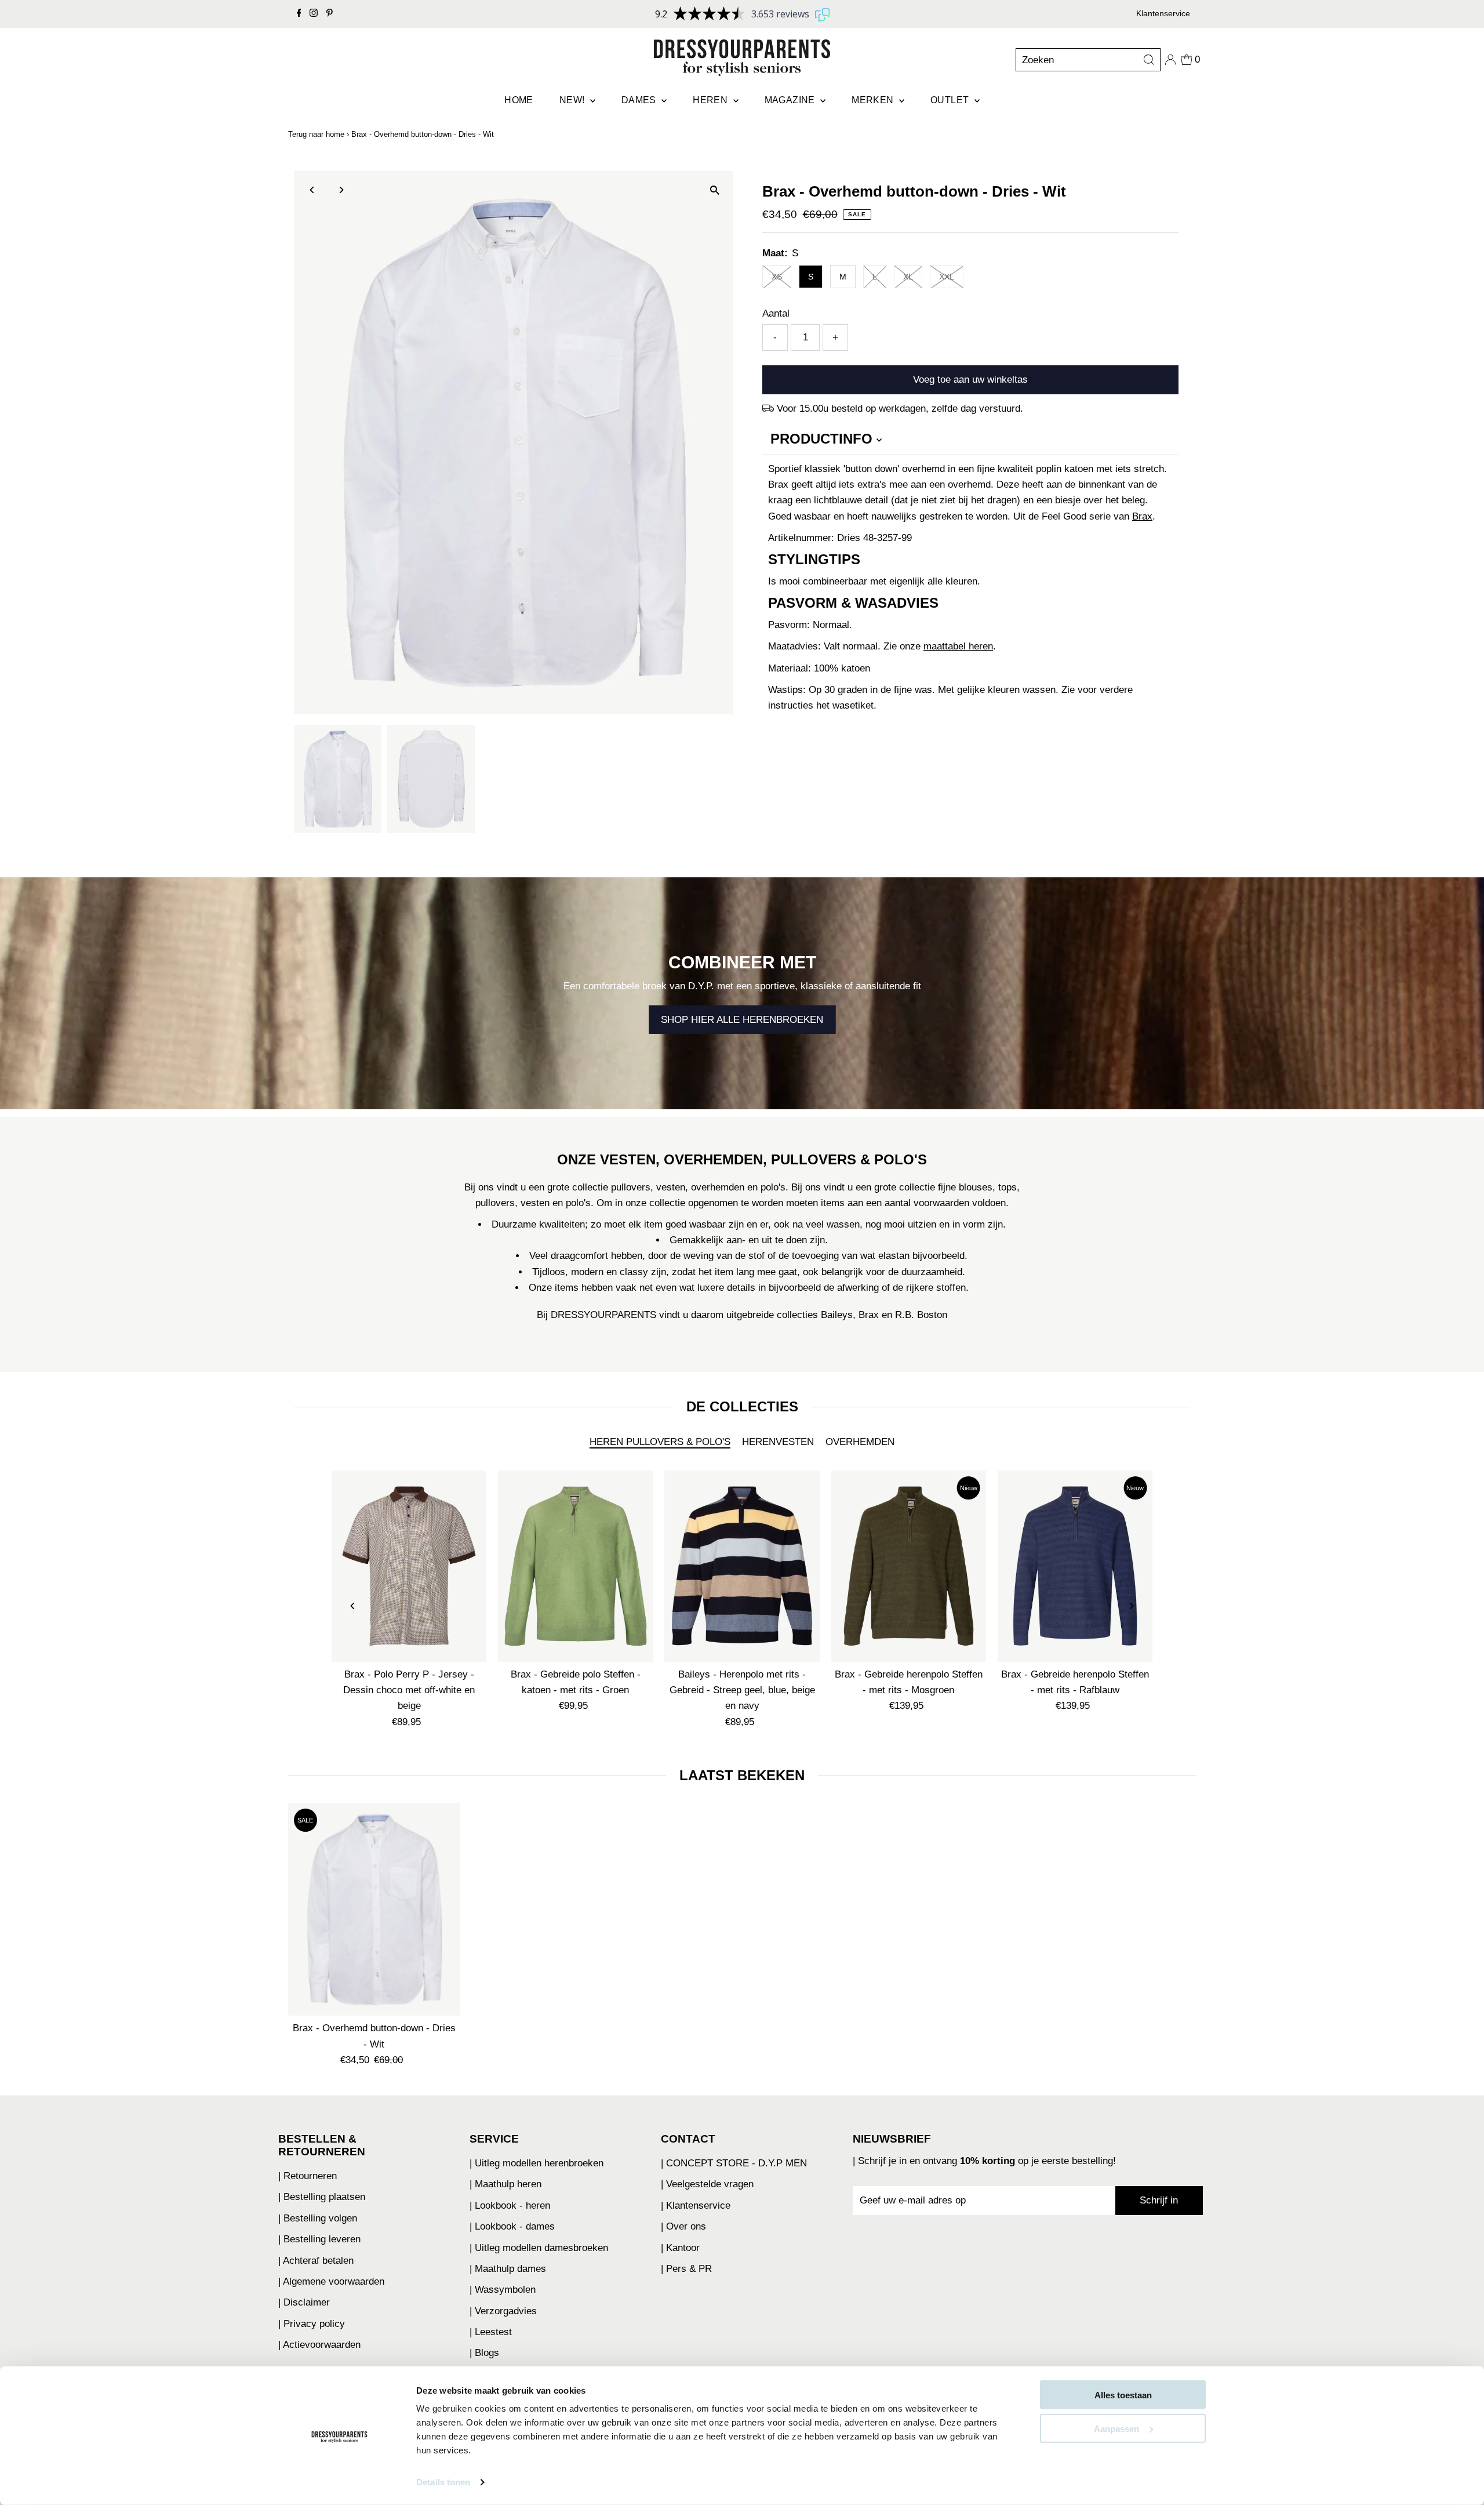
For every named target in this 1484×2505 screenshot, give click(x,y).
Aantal (776, 313)
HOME (519, 100)
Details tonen (443, 2482)
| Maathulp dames (508, 2269)
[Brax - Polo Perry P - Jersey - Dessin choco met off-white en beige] (409, 1566)
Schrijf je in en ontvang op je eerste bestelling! (987, 2161)
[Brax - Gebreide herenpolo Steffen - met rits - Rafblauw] (1075, 1566)
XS (777, 277)
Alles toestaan (1123, 2395)
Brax (1142, 516)
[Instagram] (314, 14)
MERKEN (874, 100)
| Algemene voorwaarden (331, 2281)
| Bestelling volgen (318, 2218)
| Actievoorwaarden (319, 2345)
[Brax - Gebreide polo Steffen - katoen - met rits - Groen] (575, 1566)
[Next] (341, 190)
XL (908, 277)
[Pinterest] (330, 14)
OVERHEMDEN (860, 1442)
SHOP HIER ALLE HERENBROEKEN (742, 1020)
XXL (947, 277)
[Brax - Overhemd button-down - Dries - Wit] (374, 1909)
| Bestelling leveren (319, 2239)
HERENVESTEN (778, 1442)
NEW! (573, 100)
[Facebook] (299, 14)
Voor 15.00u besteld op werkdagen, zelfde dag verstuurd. (900, 409)
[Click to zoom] (714, 190)
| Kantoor (680, 2248)
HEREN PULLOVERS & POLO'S (660, 1442)
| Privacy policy (312, 2324)
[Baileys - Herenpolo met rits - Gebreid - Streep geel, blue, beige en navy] (742, 1566)
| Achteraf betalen (316, 2261)
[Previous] (313, 190)
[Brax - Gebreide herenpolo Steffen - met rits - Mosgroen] (909, 1566)
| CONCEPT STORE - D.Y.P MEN (734, 2163)
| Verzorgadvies (503, 2311)
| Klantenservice (696, 2206)
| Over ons (683, 2226)
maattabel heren (958, 646)
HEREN (711, 100)
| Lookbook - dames (512, 2226)
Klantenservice (1163, 13)
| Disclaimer (304, 2302)
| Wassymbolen (503, 2290)
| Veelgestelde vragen (707, 2184)
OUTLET (951, 100)
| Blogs (484, 2353)
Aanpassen (1116, 2428)
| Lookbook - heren (510, 2206)
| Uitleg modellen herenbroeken (537, 2163)
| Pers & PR (686, 2269)
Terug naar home (316, 134)
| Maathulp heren (505, 2184)
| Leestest (491, 2332)
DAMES (640, 100)
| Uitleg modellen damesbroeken (539, 2248)
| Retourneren (308, 2176)
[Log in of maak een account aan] (1170, 60)
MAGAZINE (791, 100)
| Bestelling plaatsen (322, 2197)
